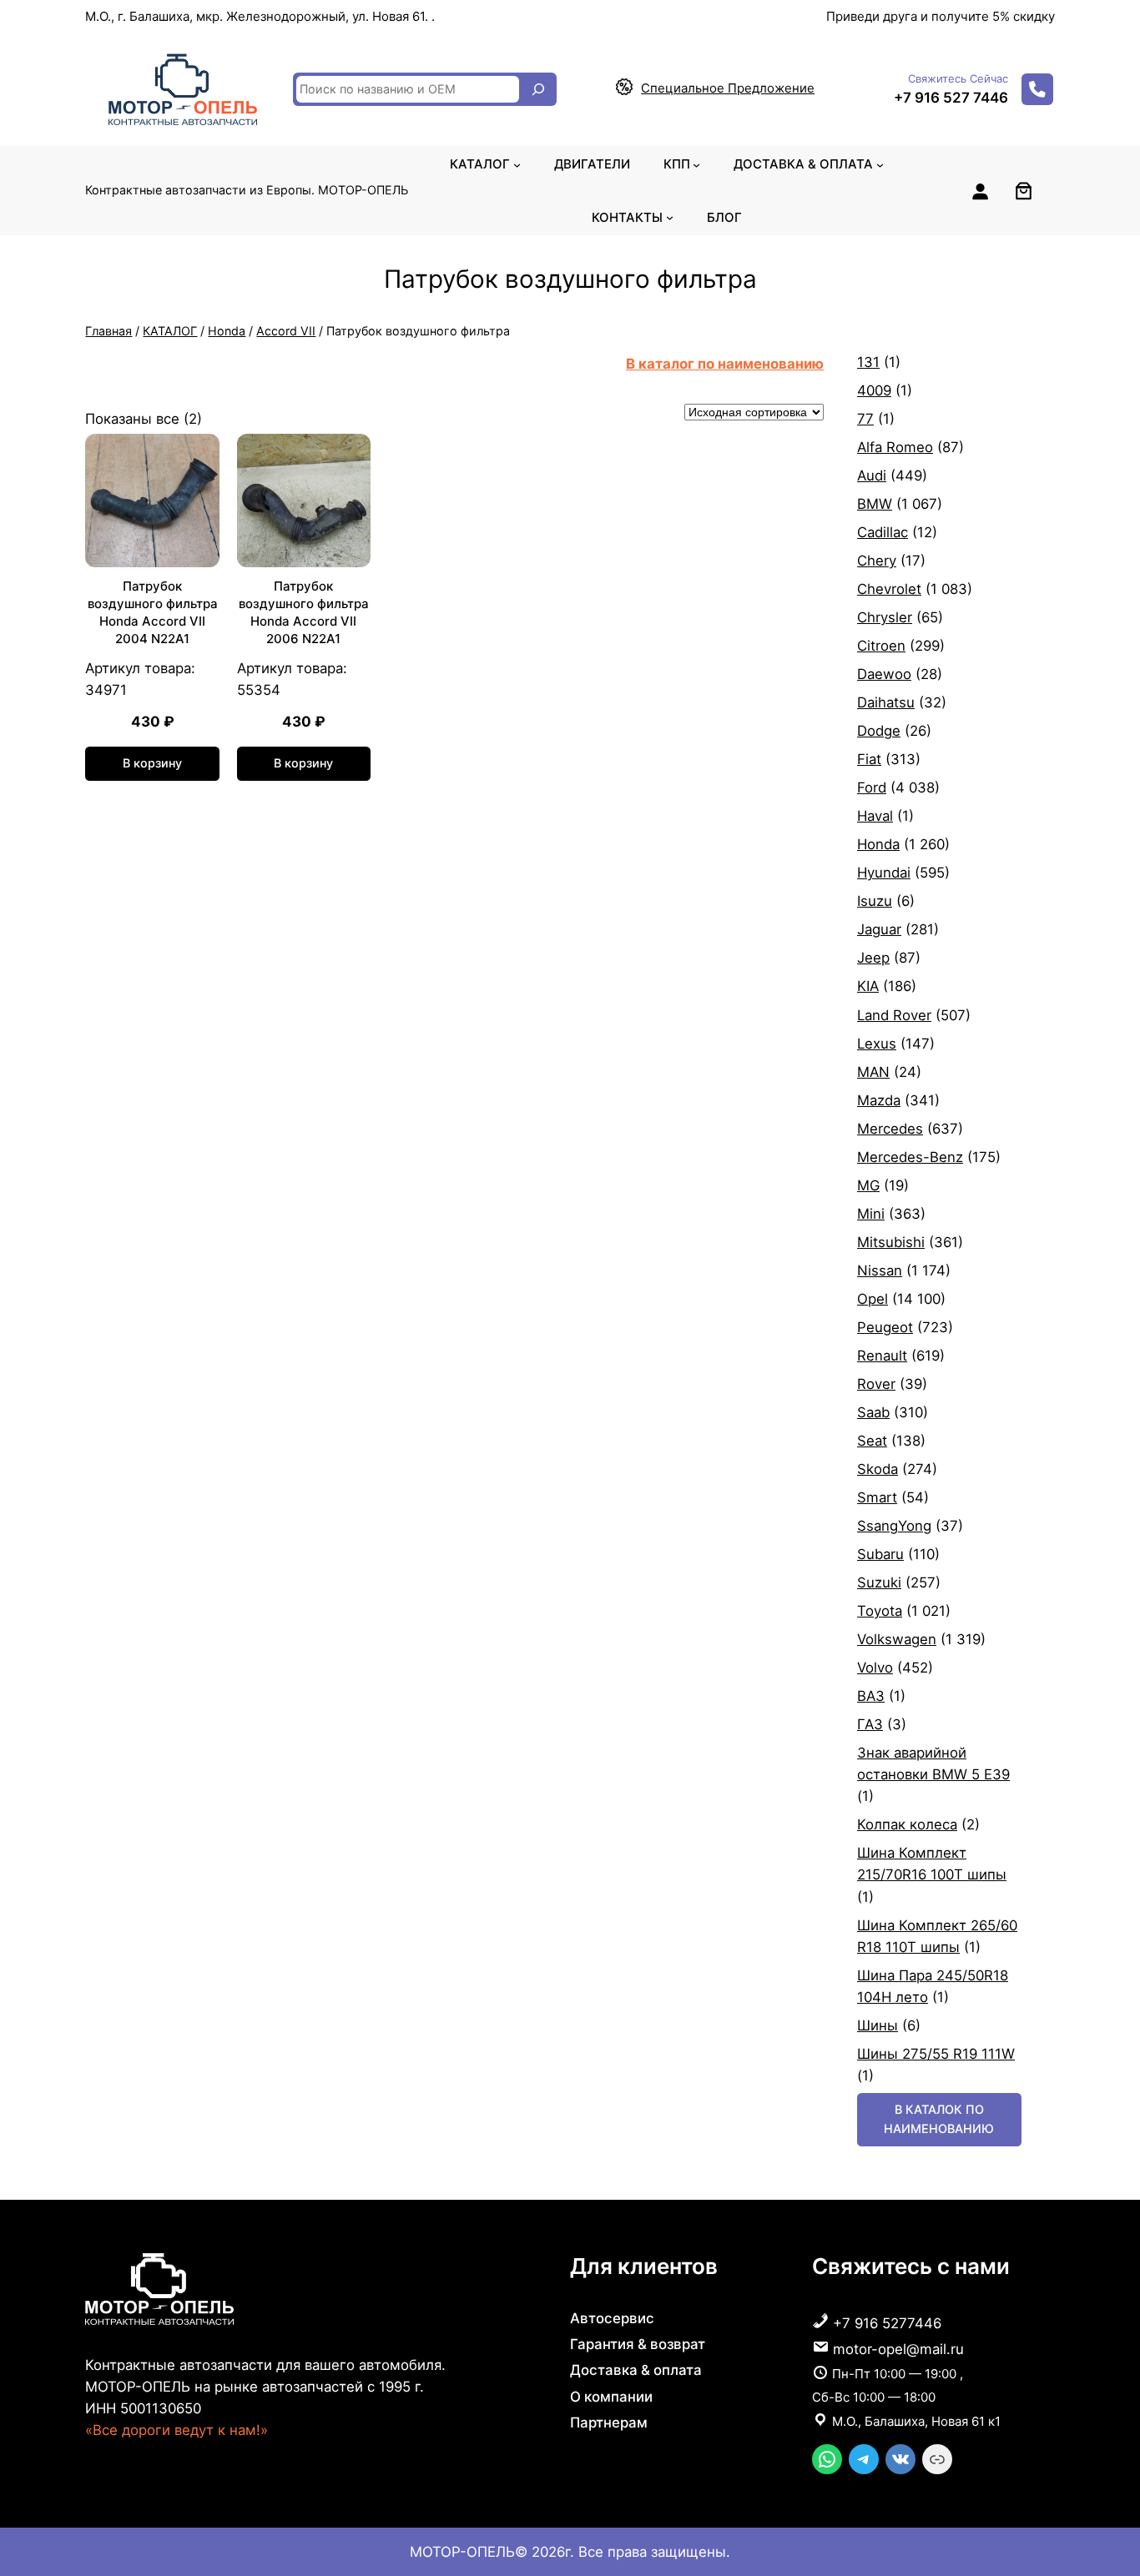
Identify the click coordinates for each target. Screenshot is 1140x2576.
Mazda (879, 1100)
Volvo (875, 1668)
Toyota (880, 1611)
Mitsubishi (891, 1242)
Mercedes (890, 1129)
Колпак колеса (907, 1824)
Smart (877, 1497)
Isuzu (875, 901)
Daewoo (884, 674)
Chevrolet (889, 589)
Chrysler (885, 617)
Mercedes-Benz (910, 1157)
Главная (108, 331)
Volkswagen (897, 1639)
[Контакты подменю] (670, 217)
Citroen (881, 646)
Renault (882, 1356)
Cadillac (883, 532)
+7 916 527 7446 (951, 98)
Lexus (877, 1044)
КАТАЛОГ (170, 331)
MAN (873, 1072)
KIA (868, 986)
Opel (873, 1299)
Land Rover (894, 1015)
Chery (877, 561)
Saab (873, 1412)
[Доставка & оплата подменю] (880, 164)
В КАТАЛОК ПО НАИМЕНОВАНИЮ (939, 2118)
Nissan (880, 1270)
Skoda (878, 1469)
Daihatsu (886, 702)
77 (865, 419)
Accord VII (286, 331)
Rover (876, 1384)
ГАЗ (870, 1724)
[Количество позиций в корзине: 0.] (1024, 191)
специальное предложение (728, 88)
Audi (872, 475)
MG (868, 1185)
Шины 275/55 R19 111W (936, 2054)
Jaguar (879, 929)
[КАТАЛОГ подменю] (517, 164)
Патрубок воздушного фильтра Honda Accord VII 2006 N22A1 (304, 612)
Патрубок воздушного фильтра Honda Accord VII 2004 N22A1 (153, 612)
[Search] (538, 89)
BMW (875, 504)
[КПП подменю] (696, 164)
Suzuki (879, 1582)
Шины (878, 2025)
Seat (872, 1441)
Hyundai (884, 873)
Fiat (869, 759)
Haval (875, 816)
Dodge (879, 731)
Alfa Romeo (895, 447)
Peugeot (885, 1327)
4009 (874, 390)
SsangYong (894, 1526)
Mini (871, 1214)
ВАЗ (871, 1696)
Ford (872, 787)
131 (868, 362)
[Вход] (980, 191)
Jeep (873, 958)
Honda (227, 331)
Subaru (880, 1554)
